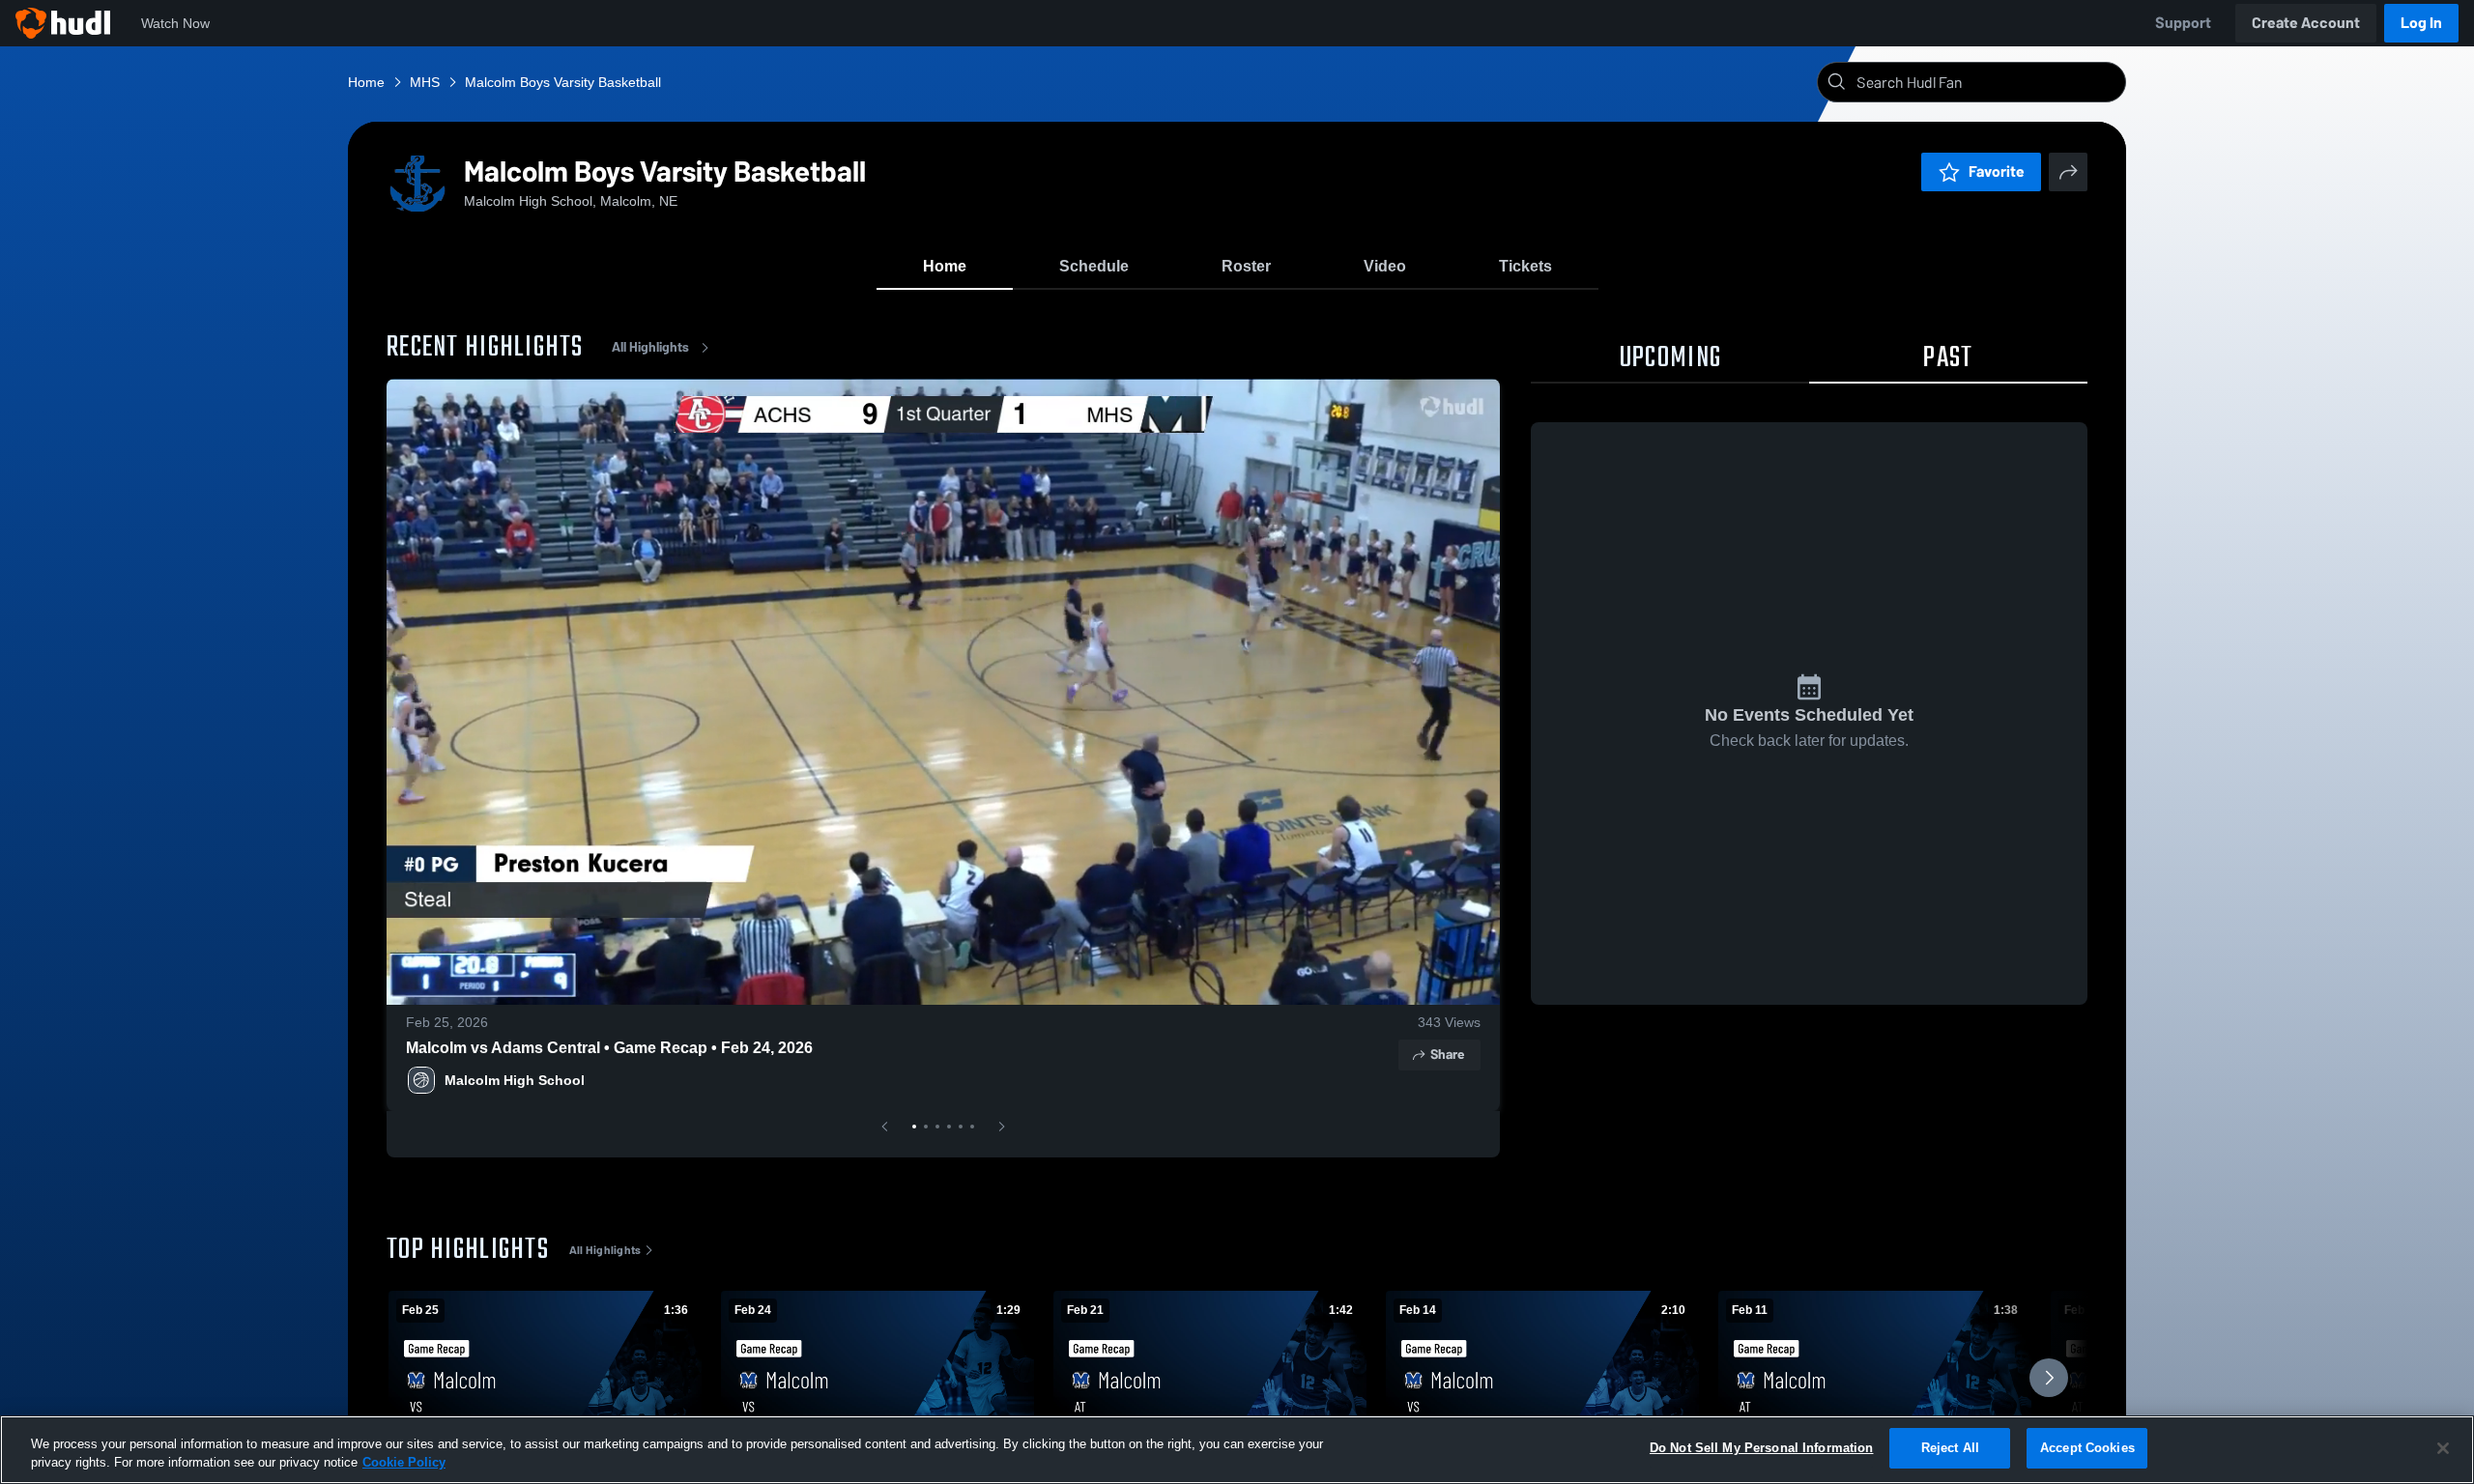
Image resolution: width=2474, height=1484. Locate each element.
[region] (1237, 1450)
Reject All (1950, 1448)
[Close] (2443, 1448)
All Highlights (650, 347)
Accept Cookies (2087, 1448)
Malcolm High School (515, 1080)
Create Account (2306, 23)
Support (2183, 23)
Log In (2421, 23)
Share (1447, 1055)
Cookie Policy (404, 1463)
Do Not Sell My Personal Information (1762, 1448)
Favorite (1997, 171)
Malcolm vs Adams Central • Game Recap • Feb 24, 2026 (609, 1048)
